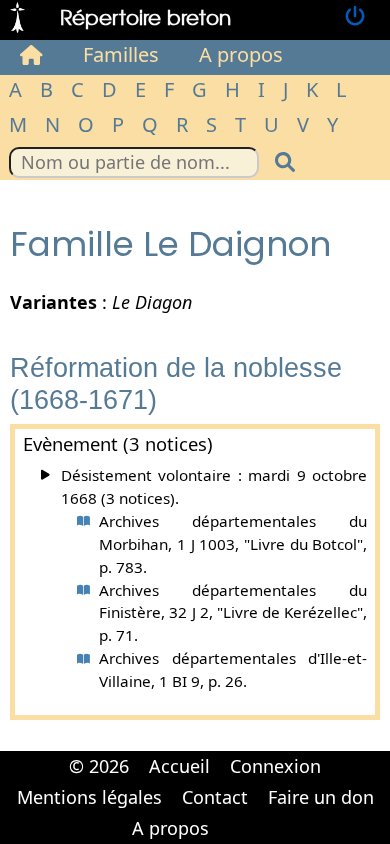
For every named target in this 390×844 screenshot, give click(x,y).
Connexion (275, 766)
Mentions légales (89, 797)
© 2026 (99, 766)
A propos (241, 54)
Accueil (179, 766)
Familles (121, 54)
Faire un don (321, 797)
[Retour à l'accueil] (17, 17)
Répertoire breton (145, 16)
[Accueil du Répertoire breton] (31, 55)
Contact (215, 797)
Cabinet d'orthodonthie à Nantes (231, 814)
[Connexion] (355, 17)
